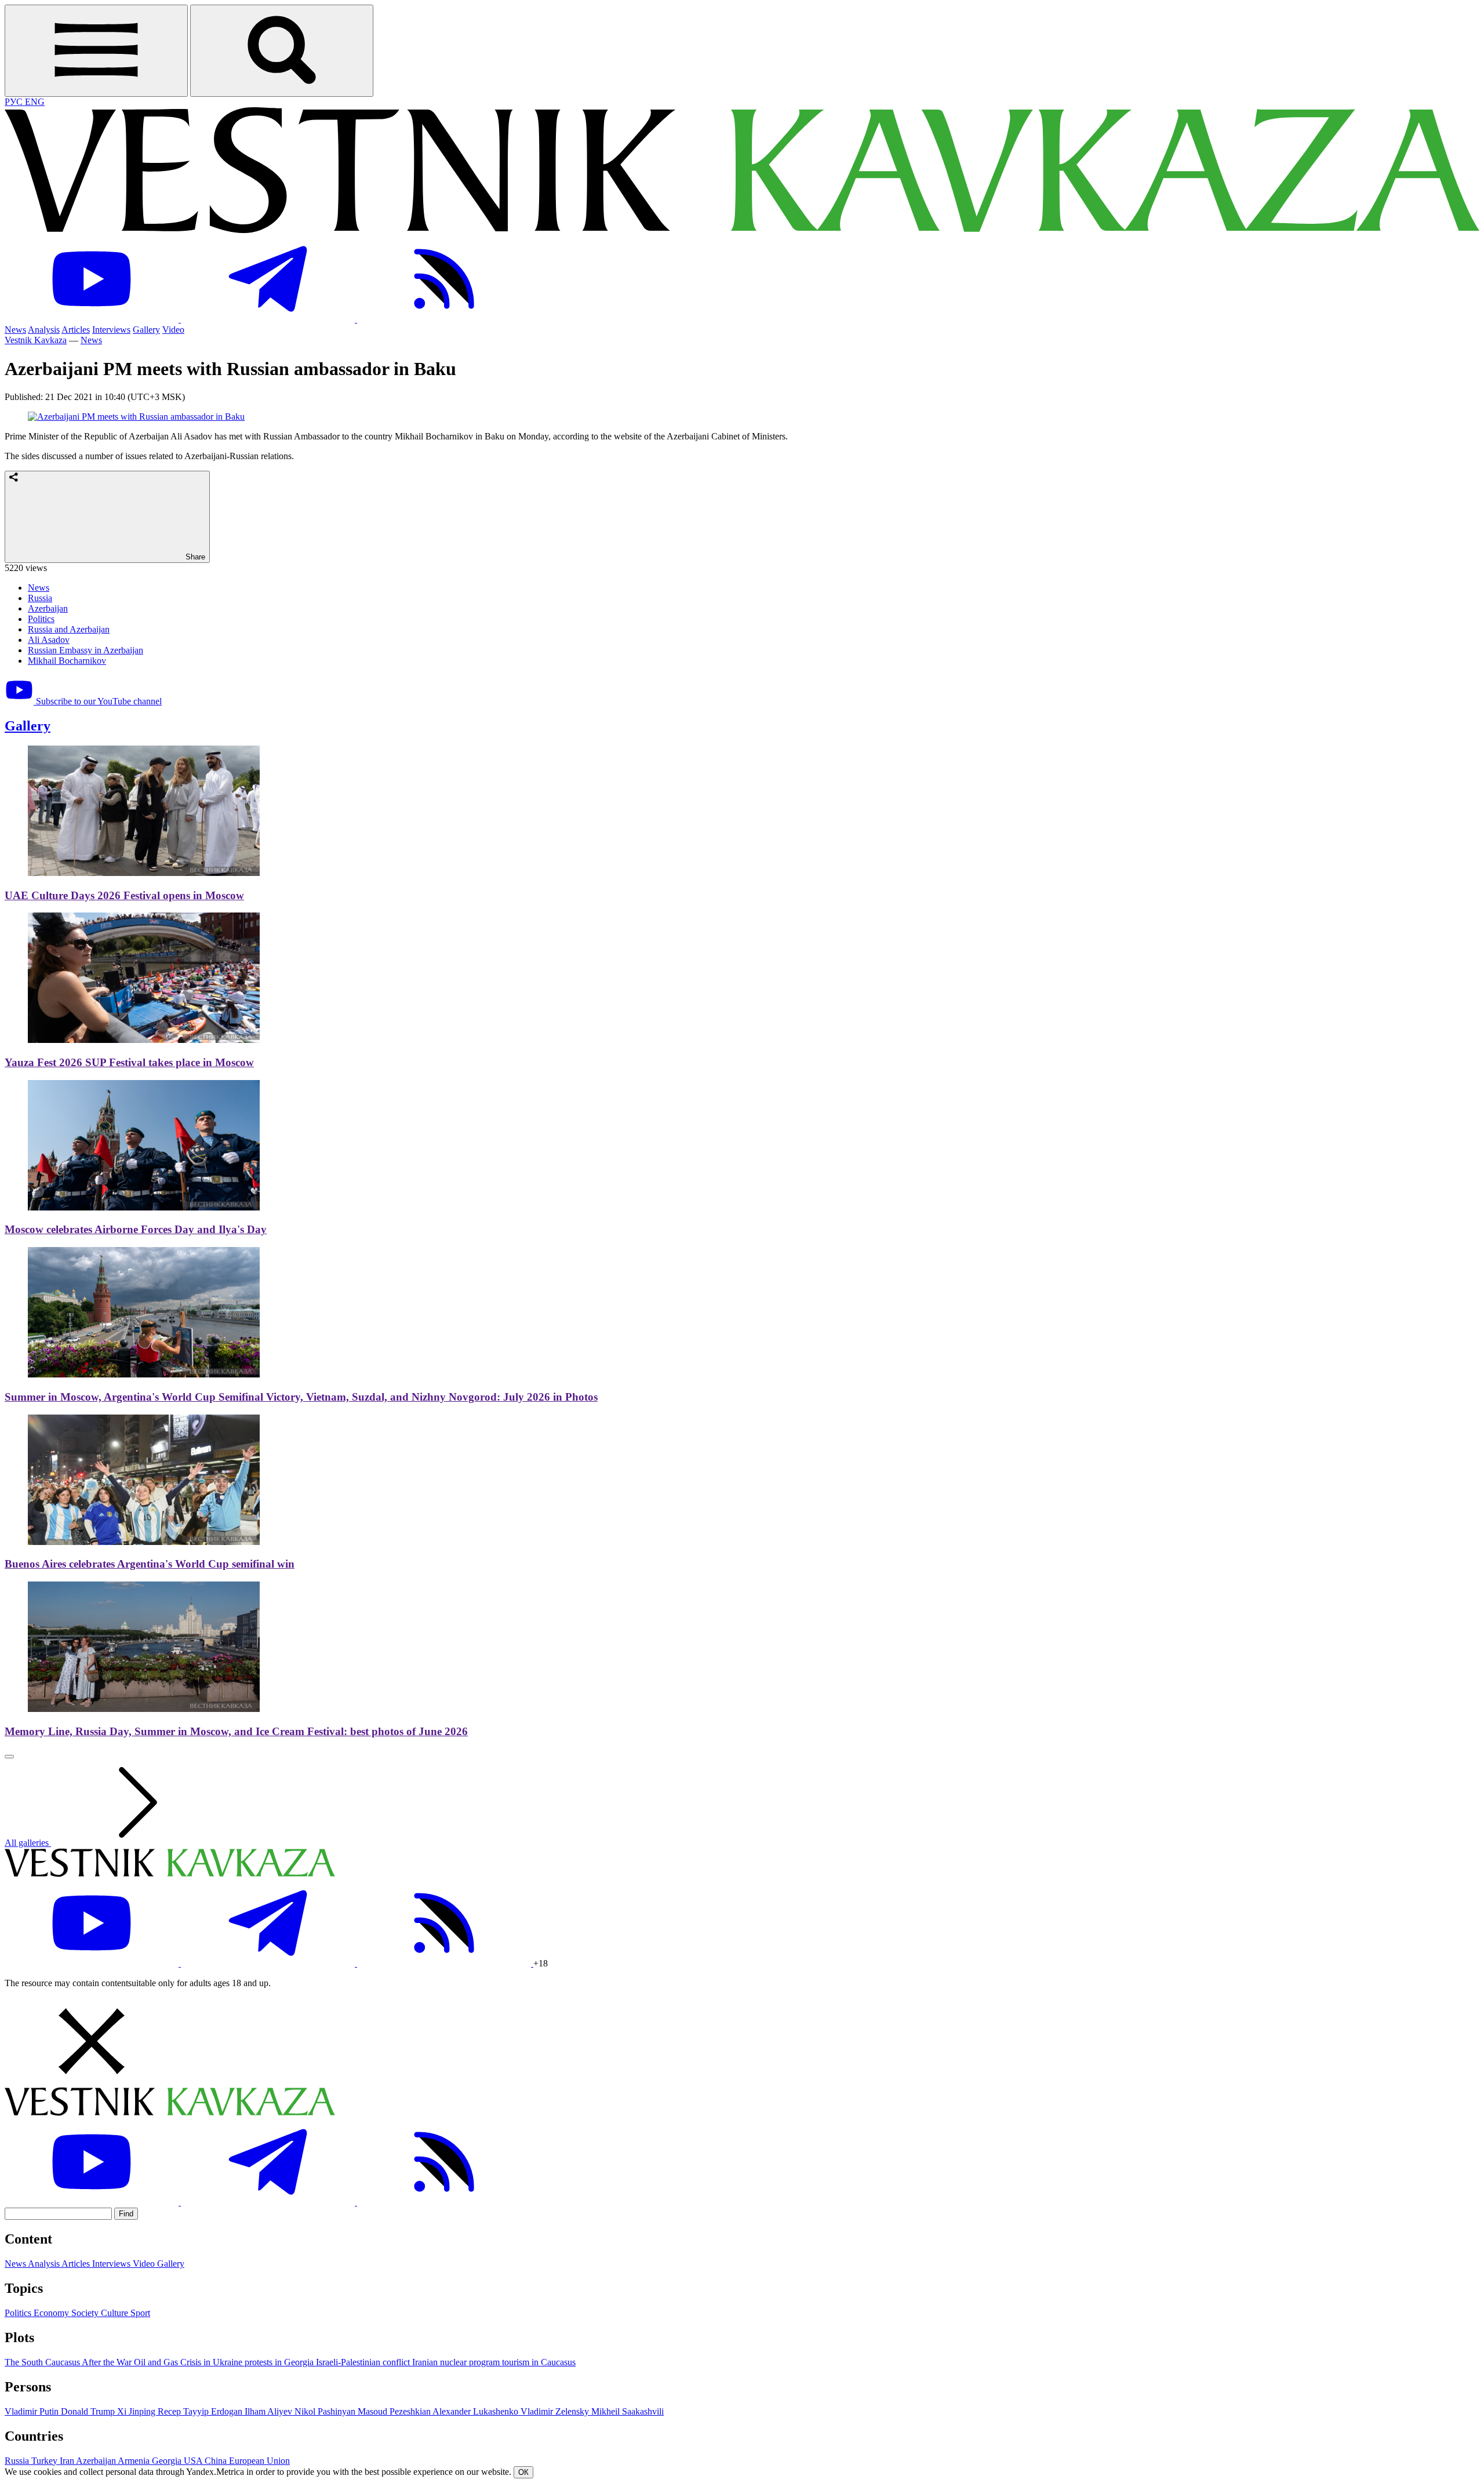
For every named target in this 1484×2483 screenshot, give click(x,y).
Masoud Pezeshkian (395, 2411)
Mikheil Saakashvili (628, 2411)
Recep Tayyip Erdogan (201, 2411)
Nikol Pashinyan (326, 2411)
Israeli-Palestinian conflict (364, 2362)
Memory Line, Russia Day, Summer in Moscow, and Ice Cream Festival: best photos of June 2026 (236, 1731)
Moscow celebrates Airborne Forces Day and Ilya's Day (136, 1229)
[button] (742, 2042)
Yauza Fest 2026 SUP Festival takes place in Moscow (129, 1062)
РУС (15, 102)
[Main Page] (742, 230)
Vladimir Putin (33, 2411)
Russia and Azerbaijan (69, 629)
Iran (68, 2461)
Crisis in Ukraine (212, 2362)
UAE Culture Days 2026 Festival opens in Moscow (124, 895)
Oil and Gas (157, 2362)
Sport (140, 2313)
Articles (76, 330)
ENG (35, 102)
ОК (523, 2472)
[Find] (282, 51)
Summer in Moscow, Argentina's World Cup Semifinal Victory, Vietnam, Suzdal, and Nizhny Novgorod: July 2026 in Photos (301, 1397)
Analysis (44, 330)
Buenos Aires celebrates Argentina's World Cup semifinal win (150, 1564)
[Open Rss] (444, 319)
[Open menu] (96, 51)
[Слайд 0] (9, 1757)
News (15, 330)
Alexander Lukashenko (477, 2411)
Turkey (46, 2461)
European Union (259, 2461)
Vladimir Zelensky (556, 2411)
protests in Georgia (280, 2362)
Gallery (146, 330)
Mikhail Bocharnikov (67, 661)
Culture (116, 2313)
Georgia (168, 2461)
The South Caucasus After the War (69, 2362)
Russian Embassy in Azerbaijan (86, 650)
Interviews (111, 330)
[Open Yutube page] (93, 319)
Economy (52, 2313)
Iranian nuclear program (457, 2362)
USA (194, 2461)
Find (126, 2214)
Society (86, 2313)
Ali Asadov (49, 640)
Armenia (135, 2461)
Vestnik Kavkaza (36, 340)
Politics (41, 619)
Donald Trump (89, 2411)
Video (173, 330)
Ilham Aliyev (270, 2411)
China (217, 2461)
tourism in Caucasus (539, 2362)
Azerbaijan (48, 608)
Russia (40, 598)
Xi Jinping (137, 2411)
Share (194, 557)
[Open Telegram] (269, 319)
